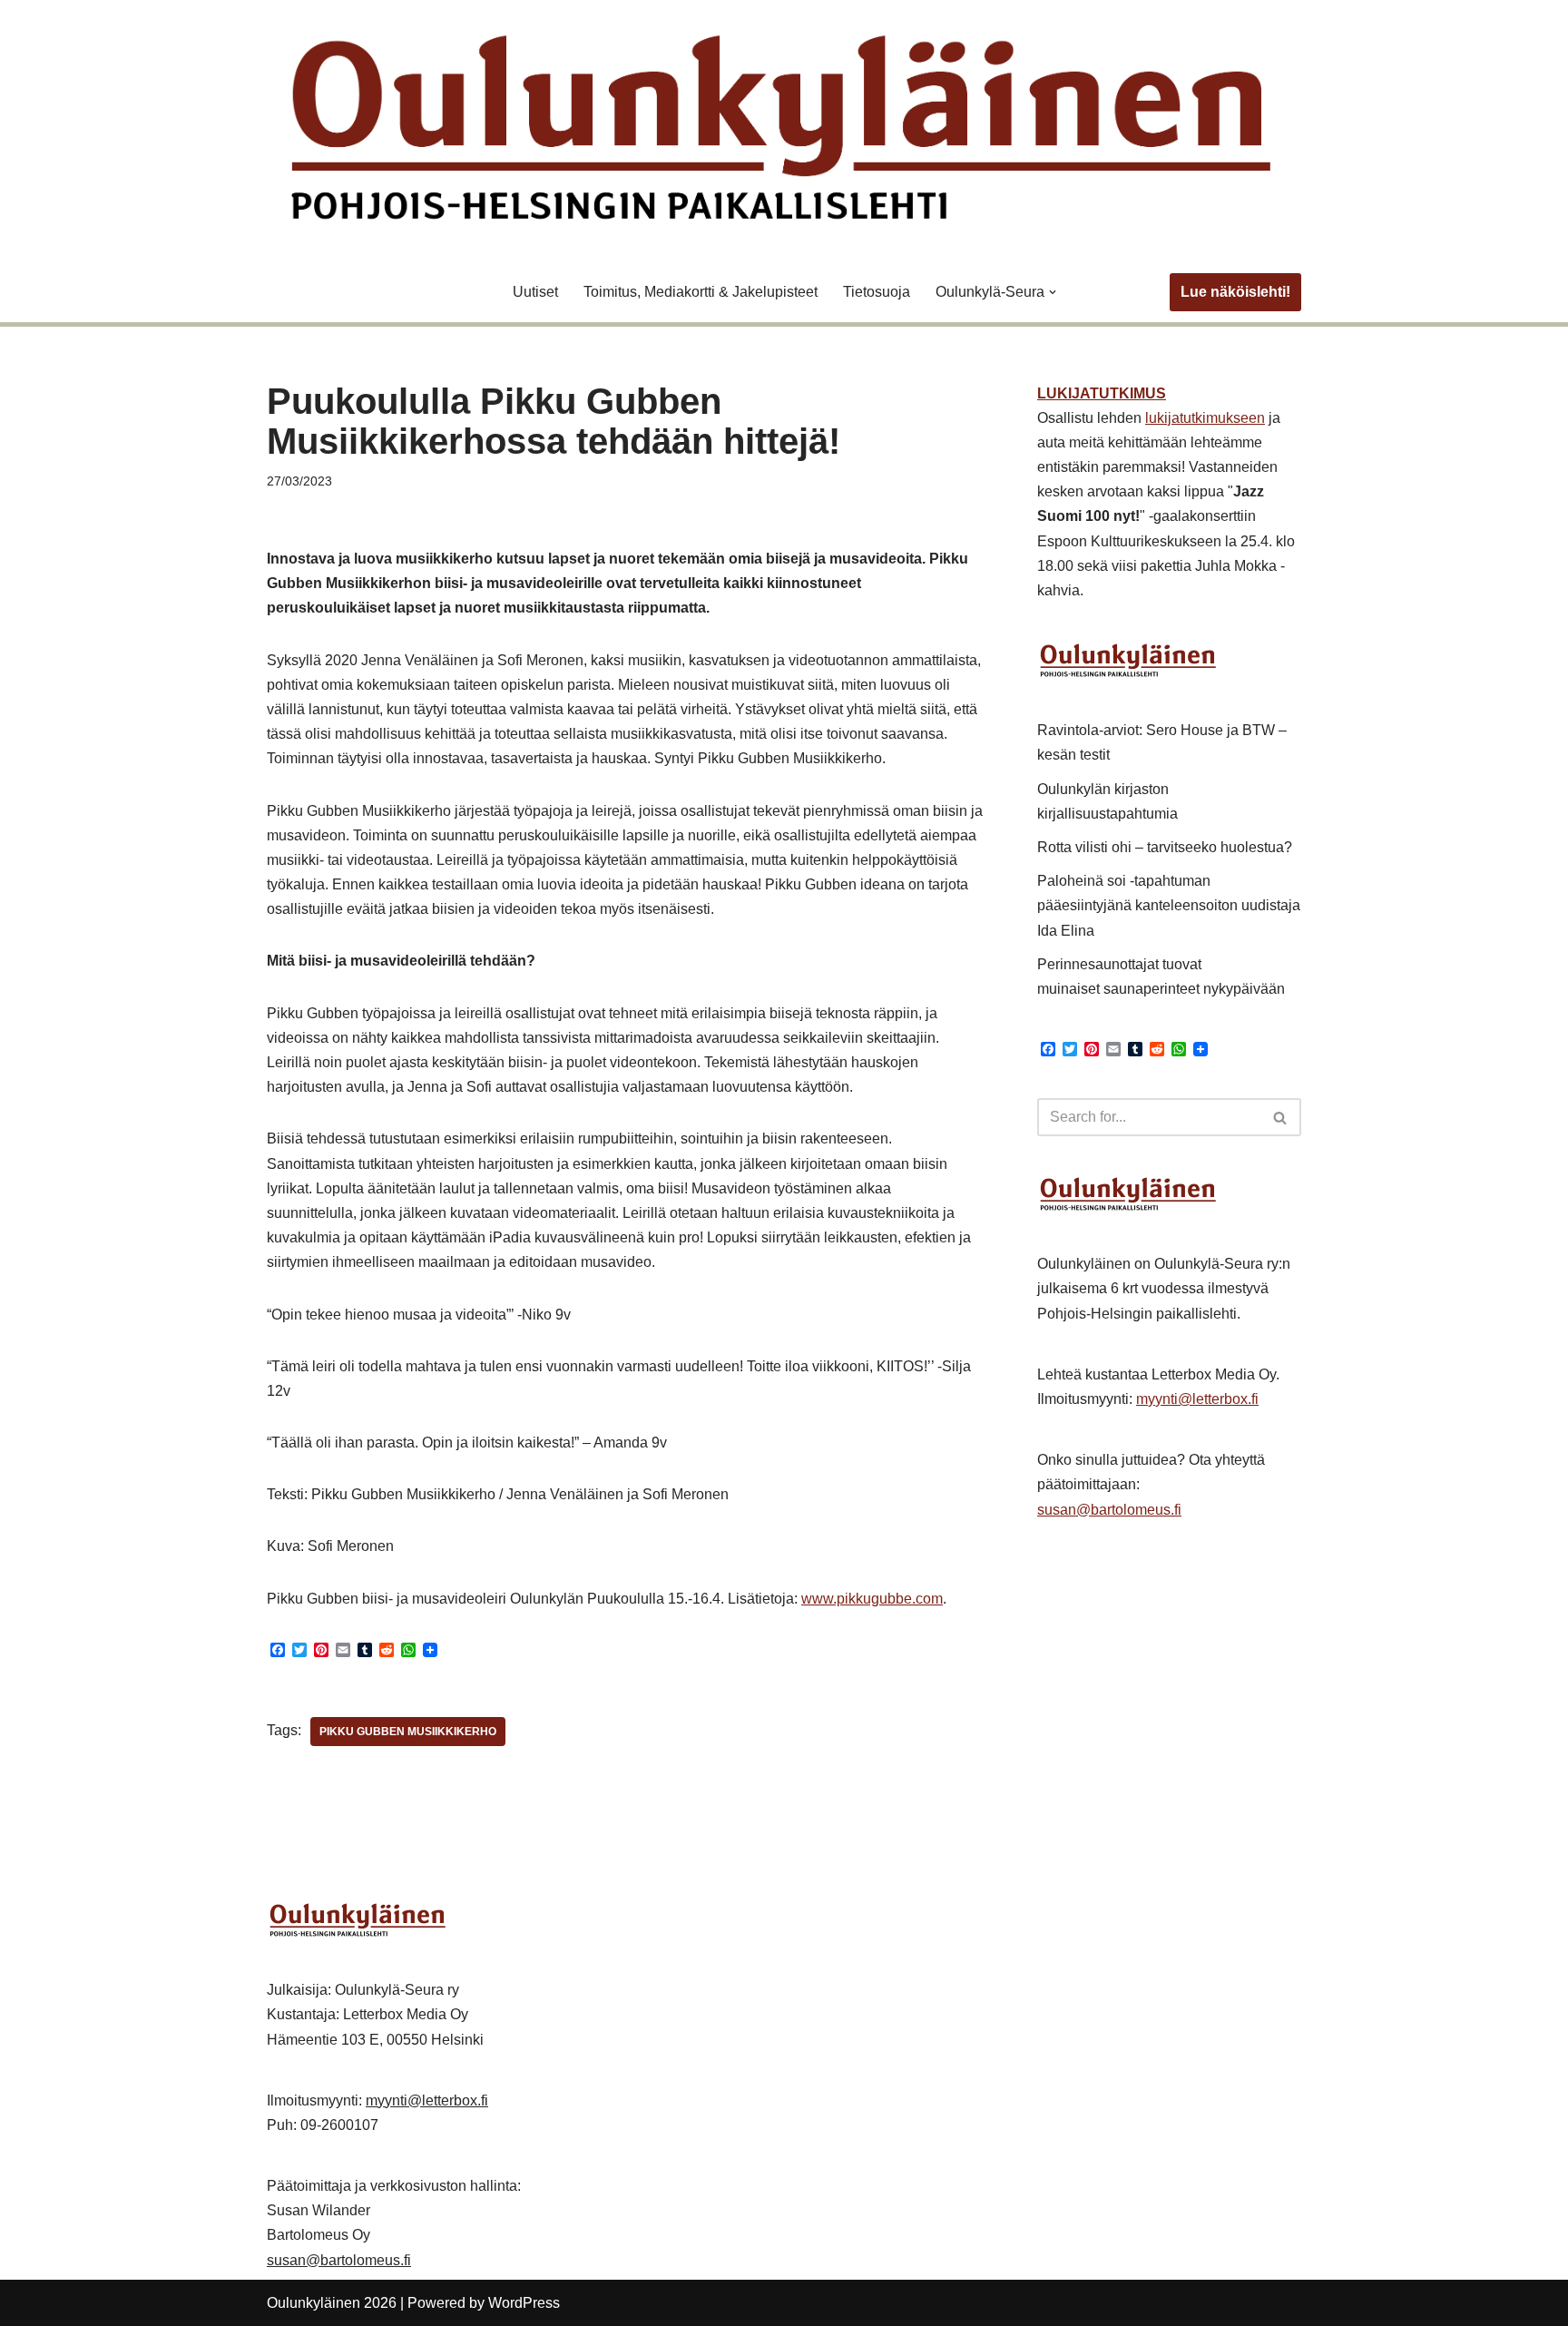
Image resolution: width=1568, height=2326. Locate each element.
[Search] (1281, 1117)
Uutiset (535, 292)
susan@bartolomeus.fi (1109, 1510)
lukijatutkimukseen (1205, 418)
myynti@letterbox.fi (1197, 1399)
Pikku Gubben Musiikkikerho (408, 1732)
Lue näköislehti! (1235, 292)
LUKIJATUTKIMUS (1102, 393)
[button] (1053, 292)
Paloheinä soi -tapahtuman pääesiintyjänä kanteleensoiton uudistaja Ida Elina (1169, 905)
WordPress (524, 2303)
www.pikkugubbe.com (872, 1599)
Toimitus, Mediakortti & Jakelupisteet (701, 292)
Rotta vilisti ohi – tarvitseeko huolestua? (1165, 847)
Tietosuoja (877, 292)
